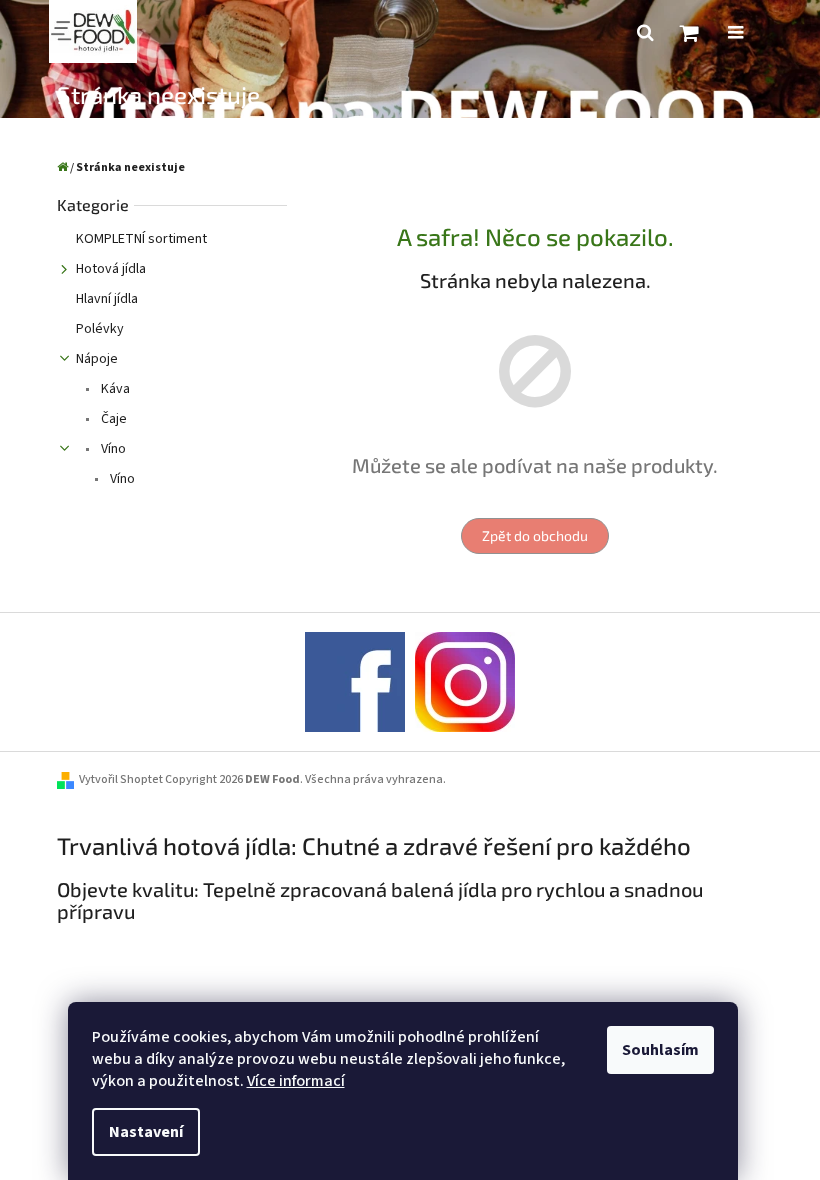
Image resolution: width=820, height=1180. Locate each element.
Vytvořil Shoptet (121, 779)
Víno (112, 449)
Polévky (100, 329)
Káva (114, 389)
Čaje (112, 419)
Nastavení (146, 1132)
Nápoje (97, 359)
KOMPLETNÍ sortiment (141, 239)
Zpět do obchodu (535, 535)
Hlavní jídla (107, 299)
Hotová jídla (111, 269)
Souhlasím (660, 1050)
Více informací (296, 1081)
